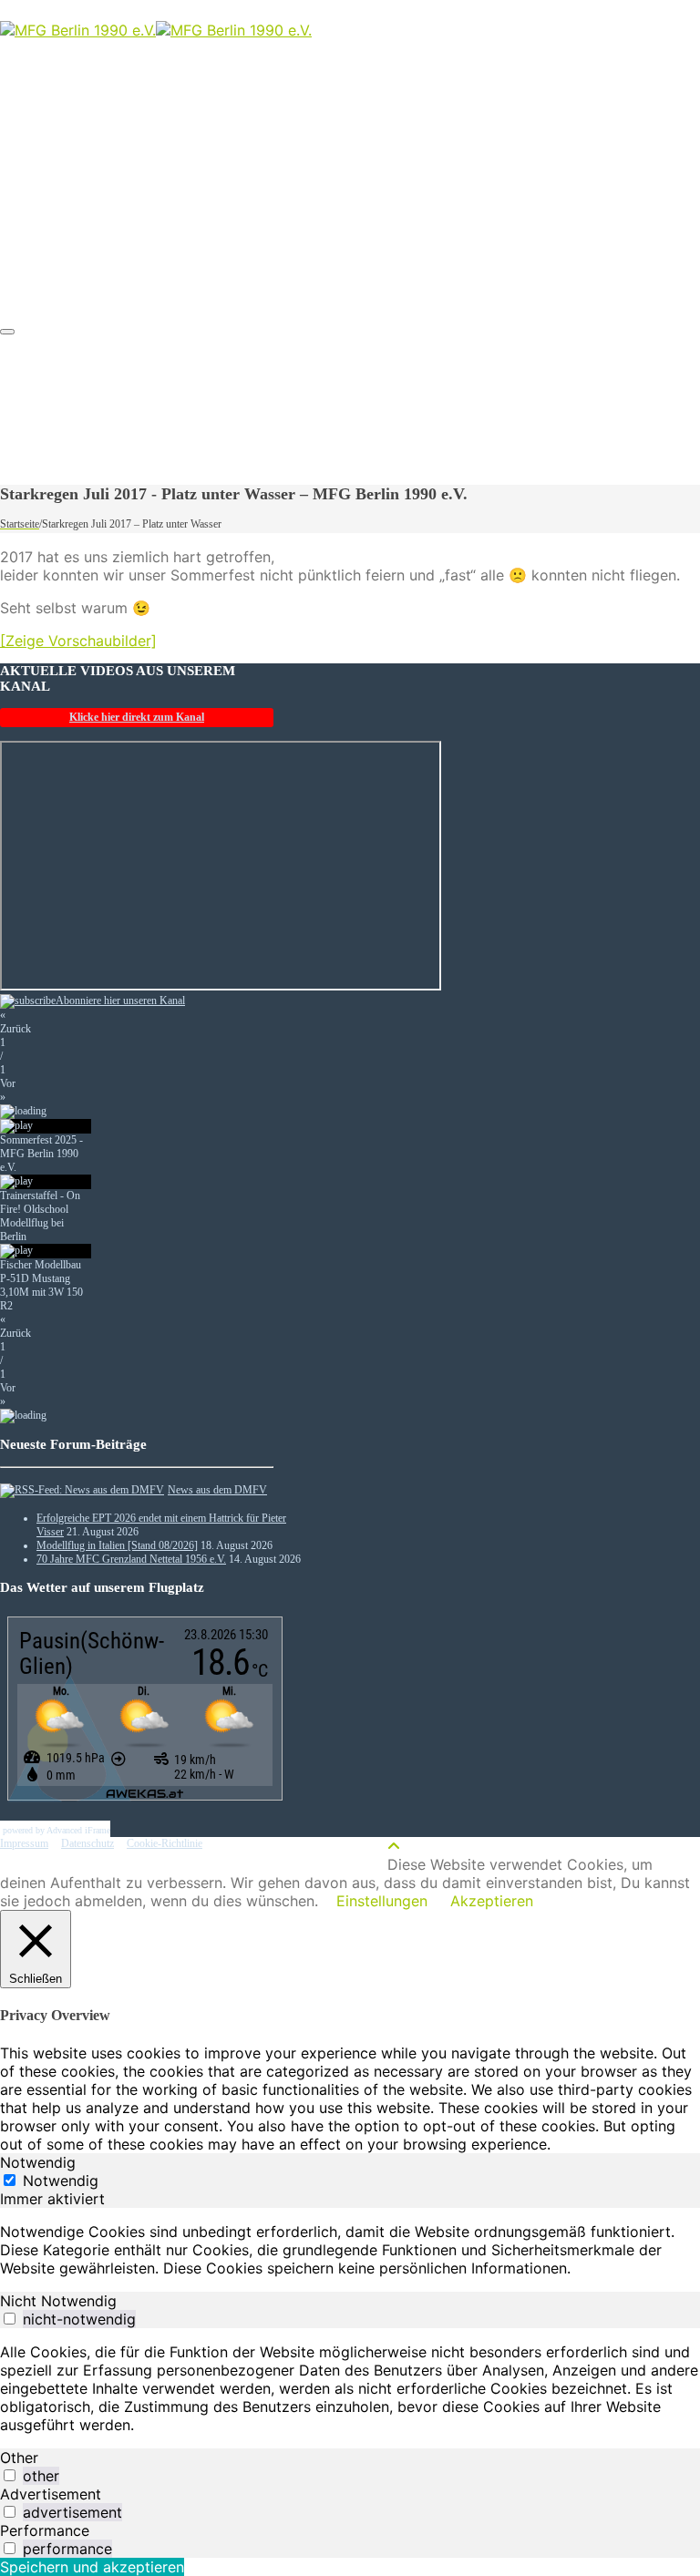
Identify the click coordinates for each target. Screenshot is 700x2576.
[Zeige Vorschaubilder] (78, 641)
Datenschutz (87, 1843)
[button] (137, 1022)
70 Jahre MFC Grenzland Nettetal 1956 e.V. (131, 1559)
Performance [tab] (45, 2530)
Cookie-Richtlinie (165, 1843)
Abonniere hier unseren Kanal (120, 1001)
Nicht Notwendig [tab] (58, 2301)
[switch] (10, 2319)
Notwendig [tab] (38, 2162)
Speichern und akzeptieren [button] (92, 2567)
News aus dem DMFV (217, 1490)
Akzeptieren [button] (492, 1901)
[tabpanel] (350, 2250)
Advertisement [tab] (51, 2494)
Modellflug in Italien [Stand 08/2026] (117, 1545)
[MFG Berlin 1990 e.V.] (156, 30)
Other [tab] (19, 2458)
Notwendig (61, 2181)
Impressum (24, 1843)
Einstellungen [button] (382, 1901)
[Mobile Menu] (7, 332)
